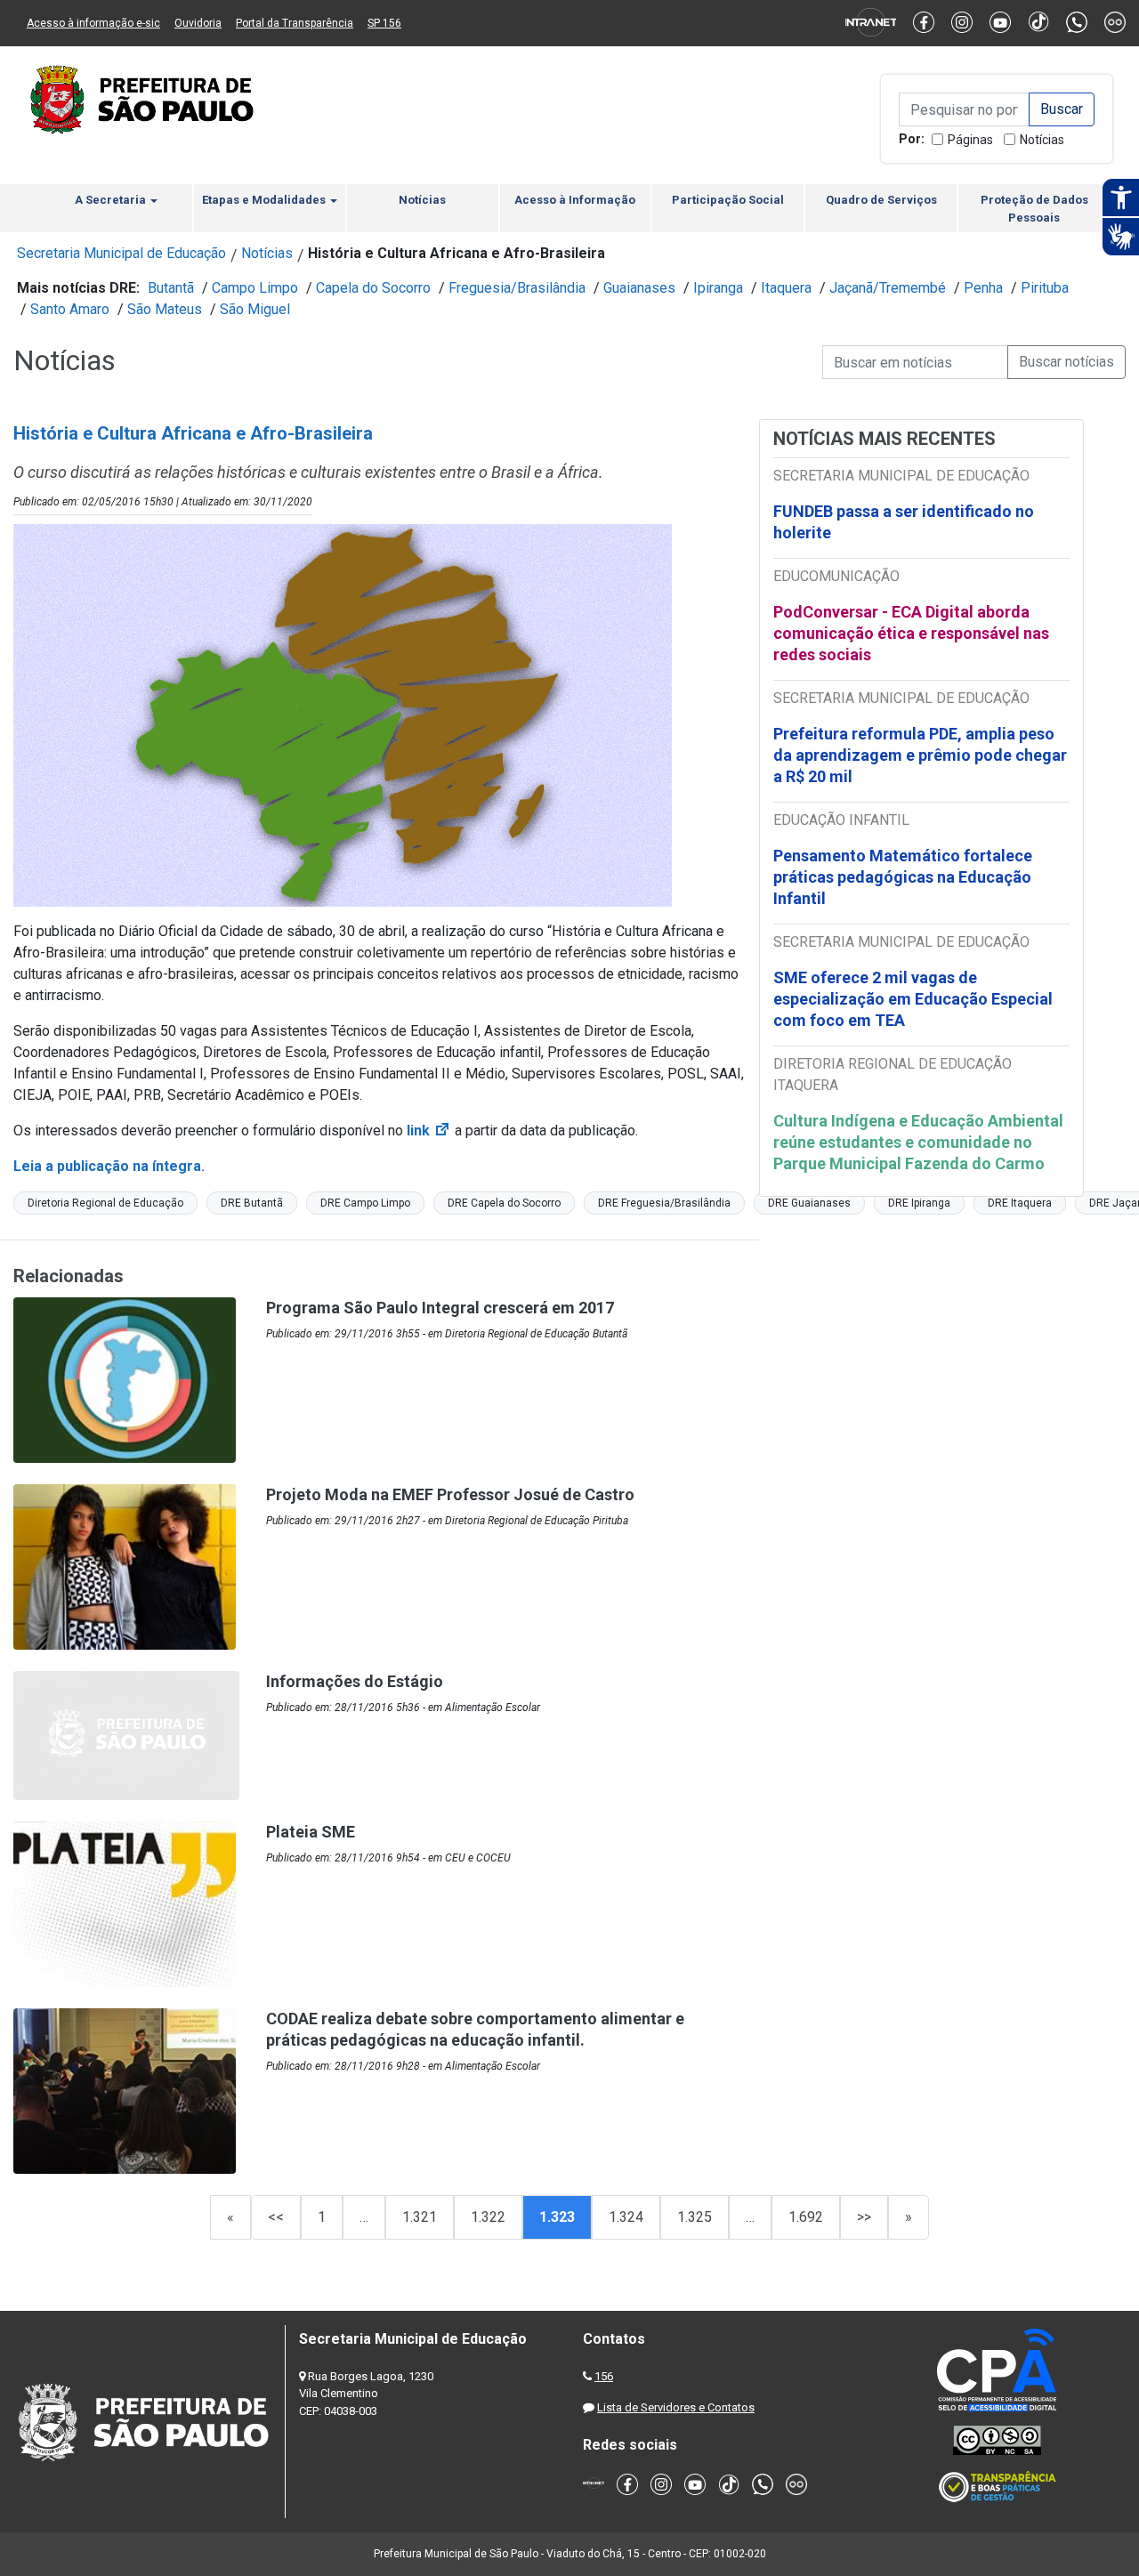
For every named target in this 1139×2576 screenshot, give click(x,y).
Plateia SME (311, 1832)
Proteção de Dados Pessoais (1034, 209)
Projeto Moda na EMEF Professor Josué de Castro (450, 1494)
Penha (983, 288)
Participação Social (728, 200)
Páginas (970, 140)
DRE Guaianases (809, 1203)
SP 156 (384, 23)
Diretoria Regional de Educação (105, 1203)
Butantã (171, 288)
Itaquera (786, 288)
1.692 (806, 2217)
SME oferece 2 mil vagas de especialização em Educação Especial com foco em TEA (913, 999)
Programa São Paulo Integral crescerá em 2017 (440, 1308)
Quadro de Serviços (881, 200)
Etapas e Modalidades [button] (265, 200)
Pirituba (1045, 288)
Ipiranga (718, 288)
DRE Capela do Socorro (504, 1203)
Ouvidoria (198, 23)
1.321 (420, 2217)
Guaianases (639, 288)
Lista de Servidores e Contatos (676, 2407)
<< (276, 2217)
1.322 (488, 2217)
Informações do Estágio (355, 1681)
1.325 (695, 2217)
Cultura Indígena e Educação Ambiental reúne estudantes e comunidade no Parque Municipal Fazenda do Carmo (918, 1142)
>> (864, 2217)
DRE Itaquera (1020, 1203)
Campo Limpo (255, 288)
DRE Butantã (252, 1203)
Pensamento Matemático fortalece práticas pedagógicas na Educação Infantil (903, 877)
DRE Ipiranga (919, 1203)
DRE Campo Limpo (365, 1203)
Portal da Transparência (295, 23)
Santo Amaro (70, 309)
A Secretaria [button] (112, 200)
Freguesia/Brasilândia (517, 288)
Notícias (1042, 140)
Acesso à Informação (575, 200)
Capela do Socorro (373, 288)
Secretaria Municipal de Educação (121, 253)
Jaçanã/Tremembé (888, 288)
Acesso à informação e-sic (93, 23)
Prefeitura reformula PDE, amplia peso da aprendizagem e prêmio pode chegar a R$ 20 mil (920, 755)
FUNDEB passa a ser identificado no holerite (904, 522)
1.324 (626, 2217)
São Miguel (255, 309)
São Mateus (165, 309)
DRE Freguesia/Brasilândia (664, 1203)
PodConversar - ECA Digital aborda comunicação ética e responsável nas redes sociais (911, 633)
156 (604, 2376)
